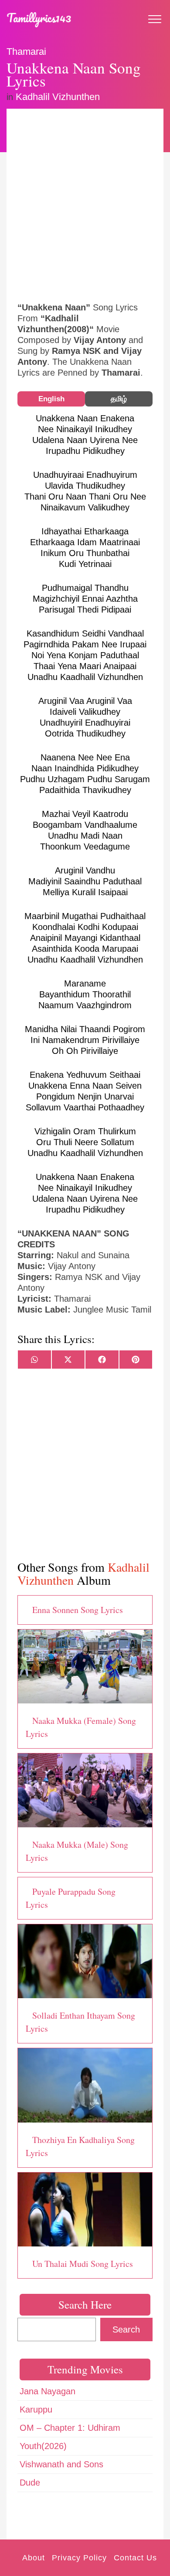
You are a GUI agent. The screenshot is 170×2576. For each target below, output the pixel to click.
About (34, 2558)
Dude (30, 2483)
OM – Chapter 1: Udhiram (70, 2428)
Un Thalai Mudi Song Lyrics (83, 2264)
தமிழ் (119, 399)
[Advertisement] (85, 204)
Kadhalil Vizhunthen (58, 97)
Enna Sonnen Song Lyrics (78, 1610)
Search (126, 2329)
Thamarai (26, 52)
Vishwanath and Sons (61, 2464)
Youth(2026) (43, 2446)
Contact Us (135, 2558)
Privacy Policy (79, 2558)
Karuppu (36, 2409)
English (51, 399)
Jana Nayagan (48, 2391)
